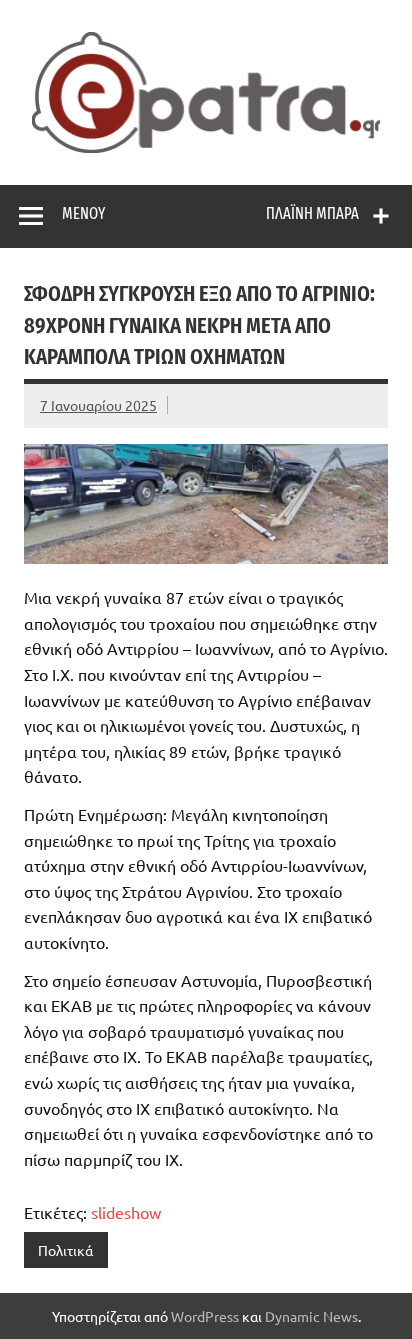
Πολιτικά (65, 1250)
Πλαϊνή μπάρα (312, 213)
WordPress (205, 1316)
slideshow (126, 1212)
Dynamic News (311, 1316)
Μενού (83, 213)
